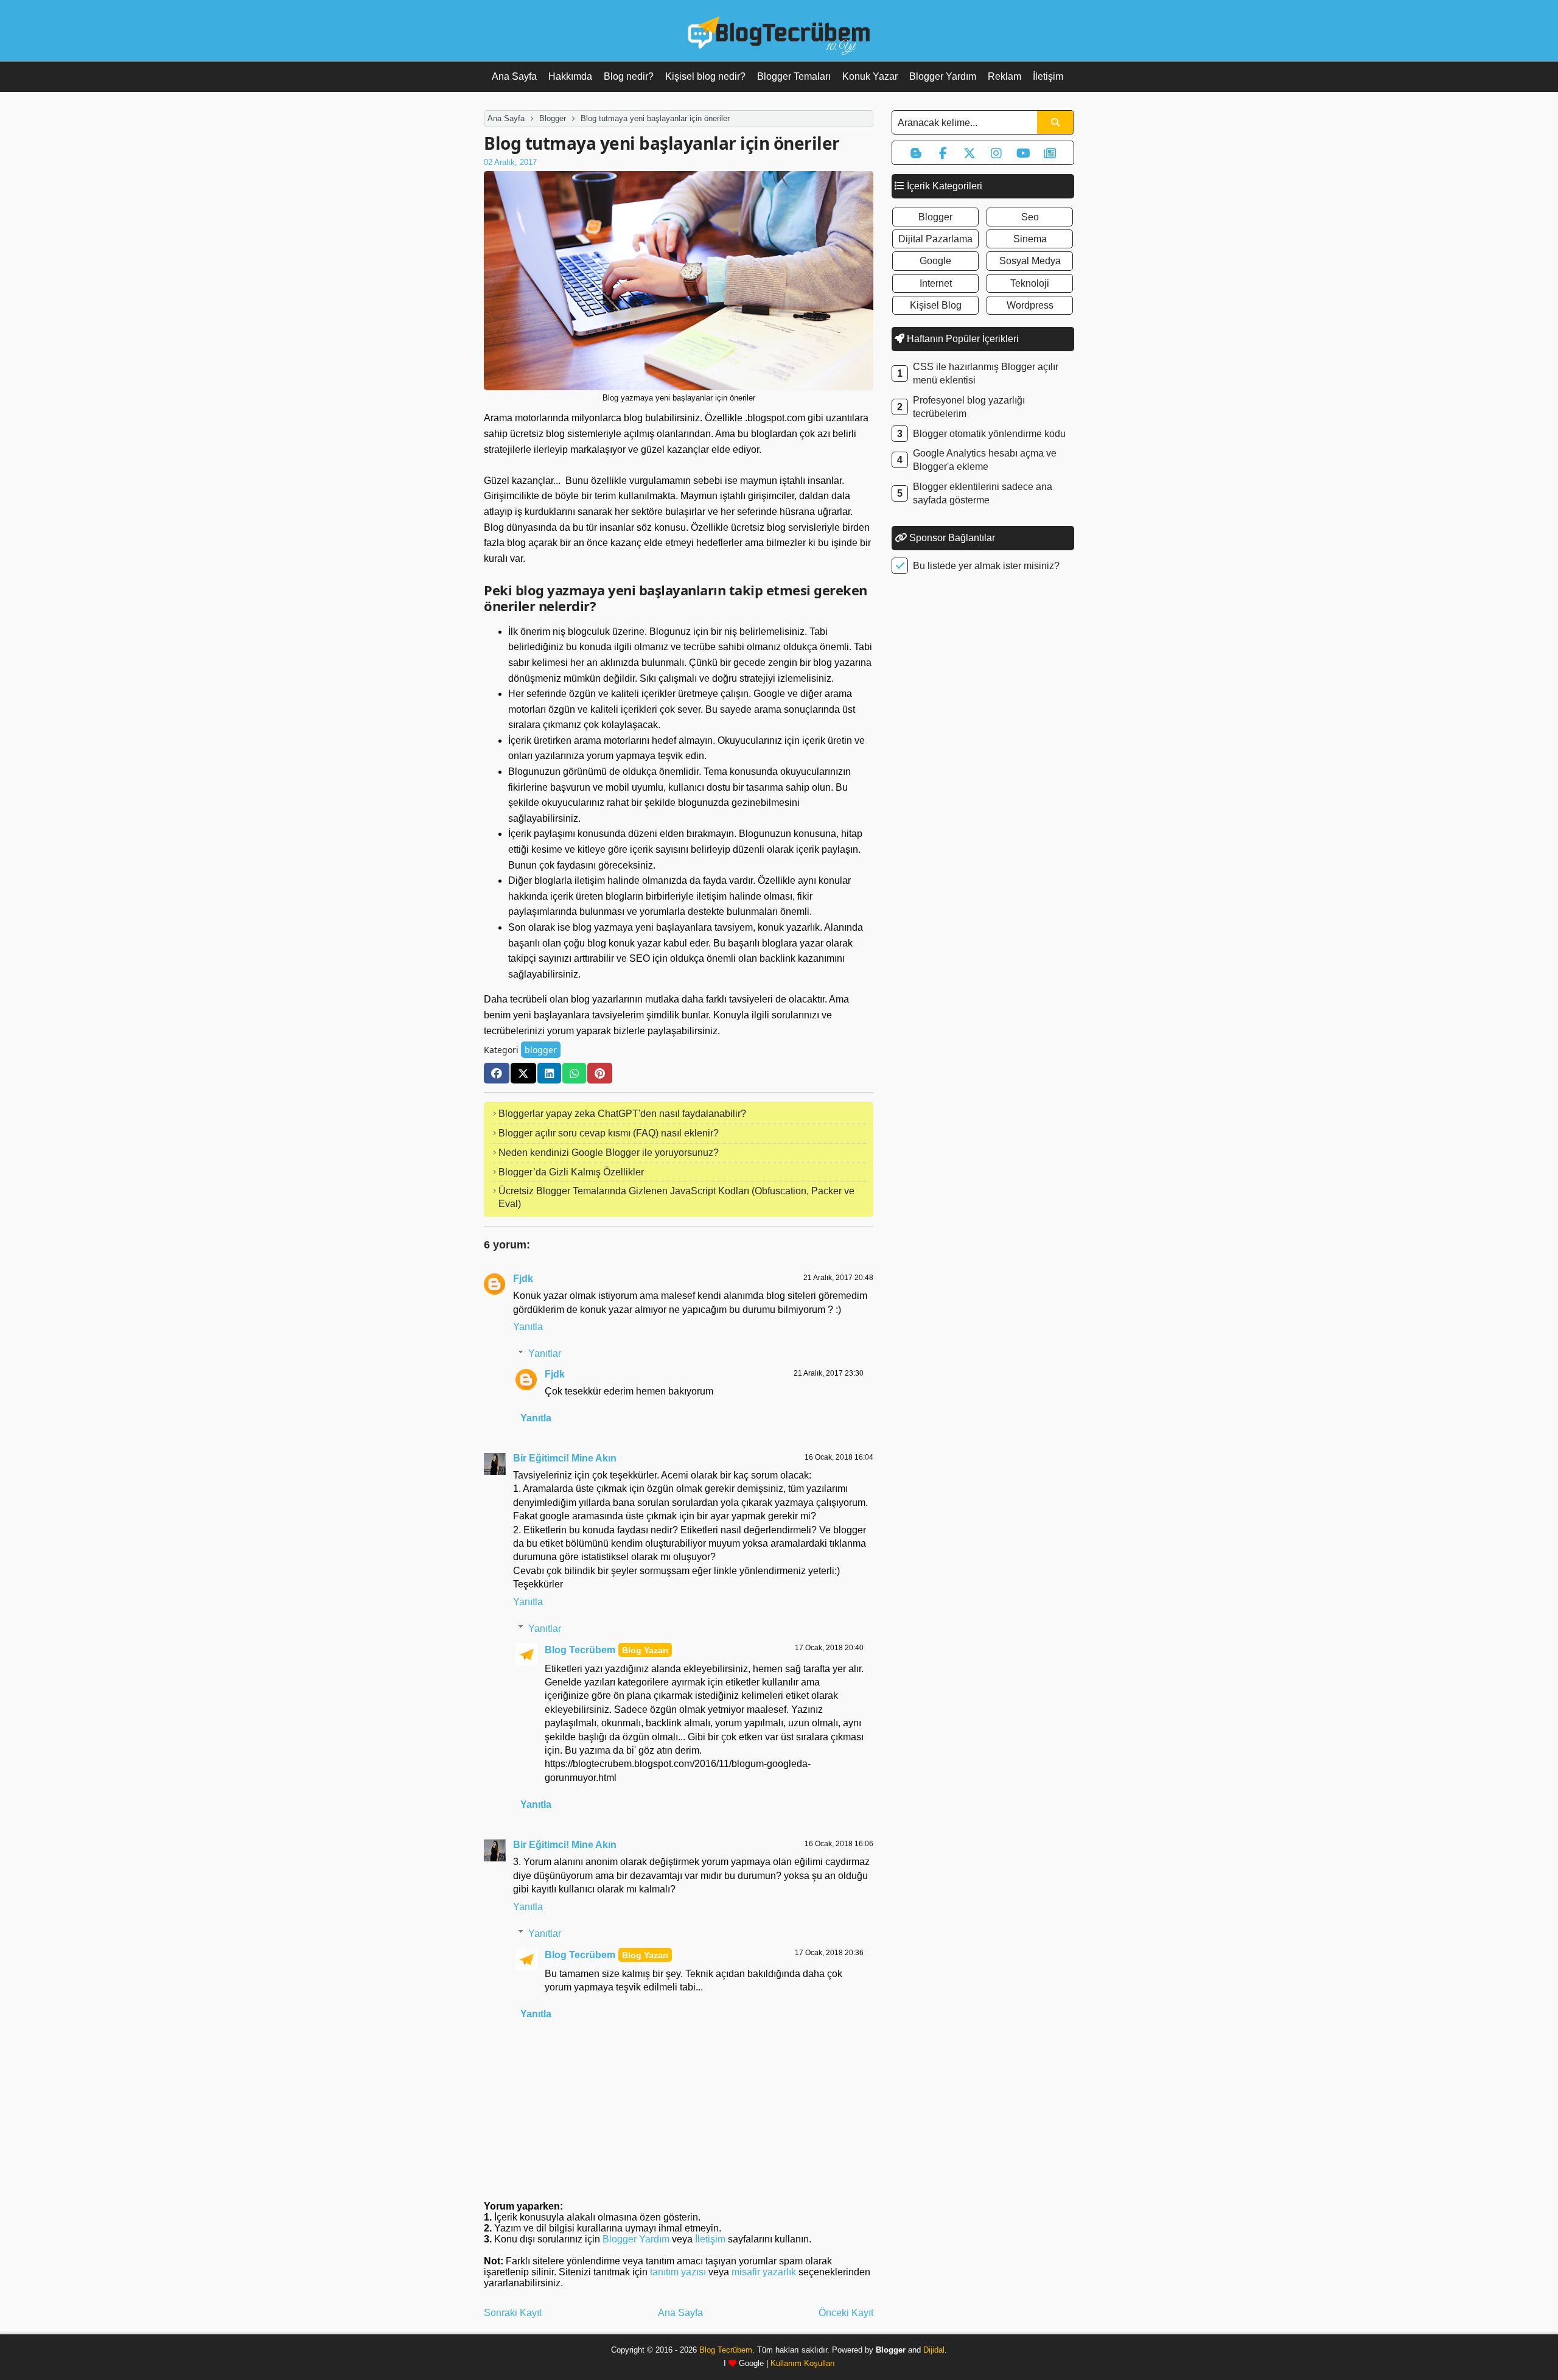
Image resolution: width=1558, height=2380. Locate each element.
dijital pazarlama (935, 239)
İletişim (1048, 76)
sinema (1030, 239)
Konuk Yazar (870, 76)
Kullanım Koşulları (803, 2363)
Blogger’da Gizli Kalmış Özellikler (571, 1172)
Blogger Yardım (943, 76)
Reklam (1004, 76)
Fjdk (523, 1279)
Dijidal (934, 2350)
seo (1030, 217)
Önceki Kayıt (846, 2313)
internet (936, 283)
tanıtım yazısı (678, 2272)
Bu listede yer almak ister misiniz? (986, 566)
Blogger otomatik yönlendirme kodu (989, 434)
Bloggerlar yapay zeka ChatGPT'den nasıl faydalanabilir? (622, 1114)
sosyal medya (1030, 261)
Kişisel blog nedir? (705, 76)
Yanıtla (528, 1327)
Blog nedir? (629, 76)
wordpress (1030, 305)
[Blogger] (916, 153)
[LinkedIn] (549, 1073)
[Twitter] (523, 1073)
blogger (541, 1050)
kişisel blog (936, 305)
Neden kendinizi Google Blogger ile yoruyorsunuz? (609, 1153)
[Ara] (1055, 122)
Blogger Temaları (794, 76)
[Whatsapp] (574, 1073)
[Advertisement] (983, 774)
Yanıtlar (545, 1353)
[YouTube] (1023, 153)
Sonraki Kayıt (513, 2313)
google (935, 261)
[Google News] (1050, 153)
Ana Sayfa (514, 76)
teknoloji (1030, 283)
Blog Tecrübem (580, 1650)
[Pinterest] (600, 1073)
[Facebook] (497, 1073)
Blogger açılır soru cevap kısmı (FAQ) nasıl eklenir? (609, 1133)
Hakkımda (570, 76)
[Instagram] (996, 153)
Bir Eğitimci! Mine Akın (565, 1458)
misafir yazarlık (764, 2272)
